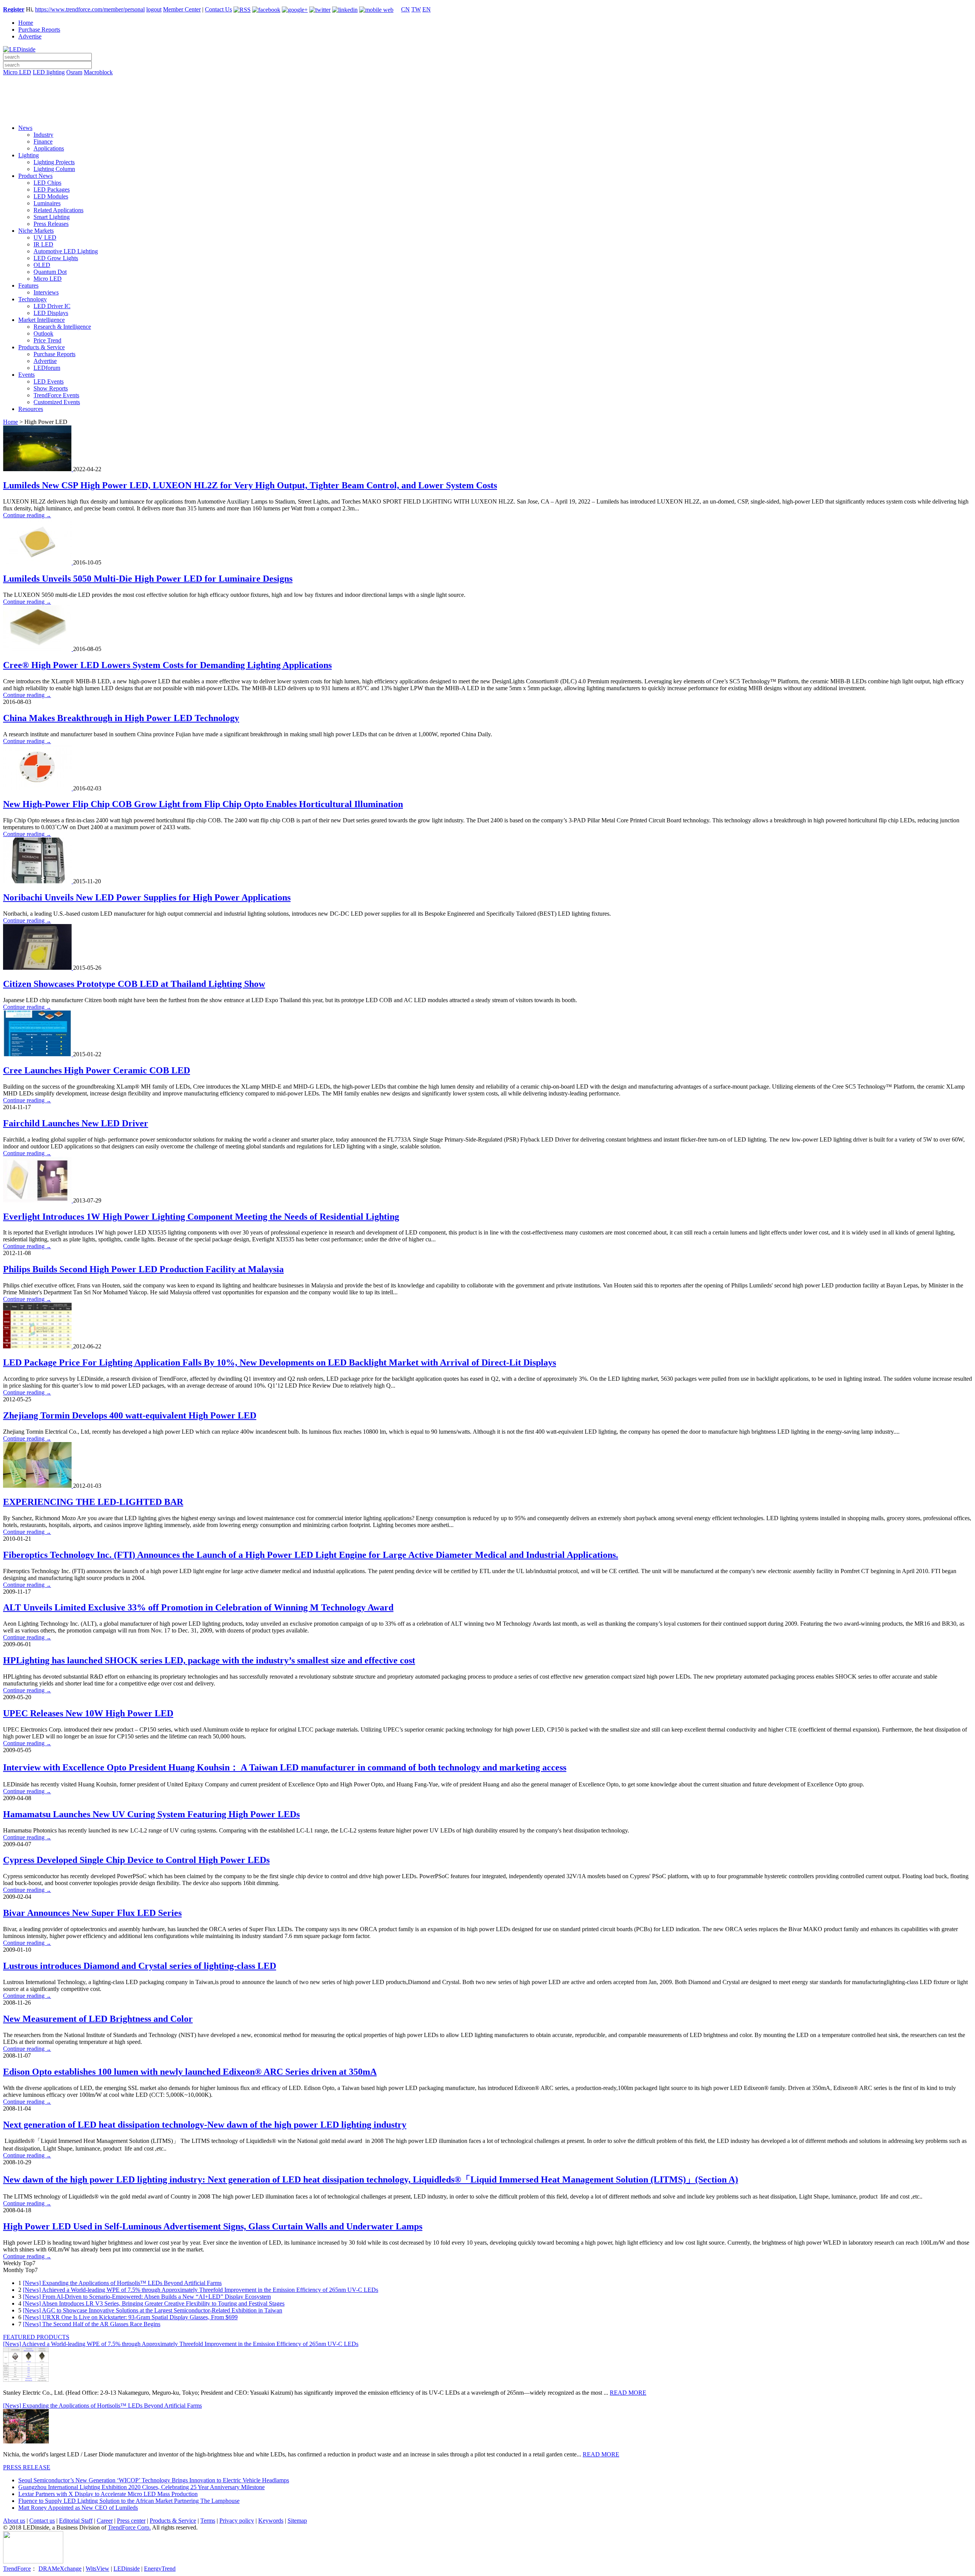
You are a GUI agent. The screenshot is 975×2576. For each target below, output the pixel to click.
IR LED (43, 244)
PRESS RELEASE (27, 2467)
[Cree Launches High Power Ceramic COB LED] (38, 1054)
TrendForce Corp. (129, 2527)
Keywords (271, 2521)
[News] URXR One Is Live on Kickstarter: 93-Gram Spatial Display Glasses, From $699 (130, 2317)
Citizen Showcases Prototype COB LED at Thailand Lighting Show (134, 984)
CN (405, 9)
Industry (43, 135)
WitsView (97, 2569)
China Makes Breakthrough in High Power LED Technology (121, 718)
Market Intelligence (42, 320)
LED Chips (47, 183)
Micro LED (17, 72)
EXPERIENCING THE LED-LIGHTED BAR (93, 1502)
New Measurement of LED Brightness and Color (98, 2019)
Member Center (182, 9)
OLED (42, 265)
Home (26, 23)
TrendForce (17, 2569)
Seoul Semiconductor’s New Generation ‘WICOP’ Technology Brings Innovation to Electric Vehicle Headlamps (154, 2480)
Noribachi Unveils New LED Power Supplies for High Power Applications (147, 897)
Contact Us (218, 9)
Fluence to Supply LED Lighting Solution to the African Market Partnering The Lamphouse (129, 2501)
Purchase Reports (39, 30)
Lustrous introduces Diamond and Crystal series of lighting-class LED (140, 1966)
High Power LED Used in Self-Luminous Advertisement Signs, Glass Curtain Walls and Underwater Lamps (213, 2226)
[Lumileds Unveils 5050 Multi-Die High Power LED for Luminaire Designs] (38, 562)
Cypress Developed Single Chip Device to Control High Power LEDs (136, 1860)
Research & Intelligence (62, 327)
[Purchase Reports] (487, 81)
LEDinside (127, 2569)
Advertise (30, 36)
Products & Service (42, 347)
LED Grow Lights (56, 258)
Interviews (46, 292)
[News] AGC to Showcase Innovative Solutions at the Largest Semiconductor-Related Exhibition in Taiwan (153, 2310)
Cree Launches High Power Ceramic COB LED (97, 1070)
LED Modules (51, 196)
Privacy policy (237, 2521)
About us (14, 2521)
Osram (74, 72)
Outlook (43, 333)
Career (105, 2521)
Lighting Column (54, 169)
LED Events (49, 381)
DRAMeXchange (60, 2569)
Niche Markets (36, 231)
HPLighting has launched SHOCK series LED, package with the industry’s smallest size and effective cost (209, 1660)
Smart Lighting (52, 217)
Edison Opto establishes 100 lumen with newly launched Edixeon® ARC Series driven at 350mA (190, 2072)
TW (416, 9)
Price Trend (47, 340)
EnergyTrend (160, 2569)
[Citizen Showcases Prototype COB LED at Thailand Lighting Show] (38, 968)
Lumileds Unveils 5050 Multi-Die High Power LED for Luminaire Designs (148, 579)
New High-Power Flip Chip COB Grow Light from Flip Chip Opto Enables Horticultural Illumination (203, 804)
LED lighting (49, 72)
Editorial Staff (76, 2521)
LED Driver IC (52, 306)
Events (26, 375)
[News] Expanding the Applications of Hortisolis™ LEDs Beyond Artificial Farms (122, 2283)
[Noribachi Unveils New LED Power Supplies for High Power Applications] (38, 881)
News (25, 128)
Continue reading (27, 515)
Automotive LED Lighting (66, 251)
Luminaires (47, 203)
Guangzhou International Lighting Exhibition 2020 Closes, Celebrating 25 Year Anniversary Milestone (141, 2487)
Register (14, 9)
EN (427, 9)
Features (28, 285)
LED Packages (52, 189)
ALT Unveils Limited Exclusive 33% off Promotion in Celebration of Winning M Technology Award (198, 1607)
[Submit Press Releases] (487, 102)
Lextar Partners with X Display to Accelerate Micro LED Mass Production (108, 2494)
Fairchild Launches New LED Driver (76, 1123)
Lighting (29, 155)
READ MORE (628, 2393)
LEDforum (47, 368)
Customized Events (57, 402)
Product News (35, 176)
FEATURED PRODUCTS (36, 2337)
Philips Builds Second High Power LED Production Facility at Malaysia (143, 1269)
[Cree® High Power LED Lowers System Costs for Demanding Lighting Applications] (38, 649)
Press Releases (51, 224)
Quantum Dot (50, 272)
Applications (49, 148)
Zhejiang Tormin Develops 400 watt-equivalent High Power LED (130, 1415)
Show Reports (51, 388)
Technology (33, 299)
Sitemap (297, 2521)
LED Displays (51, 313)
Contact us (42, 2521)
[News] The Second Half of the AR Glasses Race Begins (92, 2324)
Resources (31, 409)
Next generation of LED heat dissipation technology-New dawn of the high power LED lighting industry (205, 2125)
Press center (131, 2521)
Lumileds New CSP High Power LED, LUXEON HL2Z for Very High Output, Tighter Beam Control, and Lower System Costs (250, 485)
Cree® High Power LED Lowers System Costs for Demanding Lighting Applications (167, 665)
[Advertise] (487, 92)
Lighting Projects (54, 162)
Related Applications (58, 210)
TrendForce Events (56, 395)
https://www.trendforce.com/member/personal (90, 9)
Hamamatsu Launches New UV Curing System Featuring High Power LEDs (151, 1814)
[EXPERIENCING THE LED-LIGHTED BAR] (38, 1486)
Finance (43, 142)
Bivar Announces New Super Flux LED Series (92, 1913)
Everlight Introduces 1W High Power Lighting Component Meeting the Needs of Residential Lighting (201, 1217)
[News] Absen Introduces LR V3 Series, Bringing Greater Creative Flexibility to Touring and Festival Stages (154, 2303)
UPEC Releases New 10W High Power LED (88, 1713)
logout (154, 9)
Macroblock (98, 72)
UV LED (45, 237)
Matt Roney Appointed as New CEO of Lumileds (78, 2508)
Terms (208, 2521)
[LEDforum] (487, 113)
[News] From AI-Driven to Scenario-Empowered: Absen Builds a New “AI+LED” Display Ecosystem (147, 2297)
